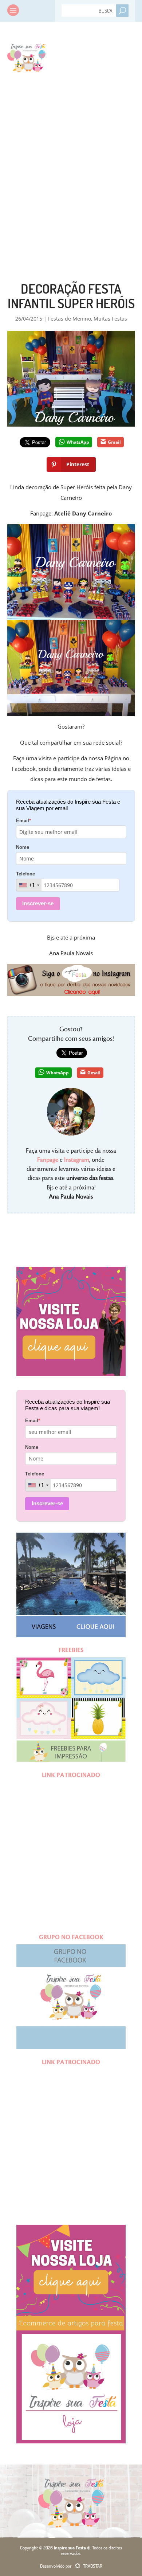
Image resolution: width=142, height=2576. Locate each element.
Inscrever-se (38, 903)
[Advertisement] (71, 162)
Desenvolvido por (71, 2566)
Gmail (114, 442)
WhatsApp (78, 442)
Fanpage (48, 1160)
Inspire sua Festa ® (26, 56)
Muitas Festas (110, 319)
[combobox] (29, 885)
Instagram (77, 1160)
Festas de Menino (70, 319)
